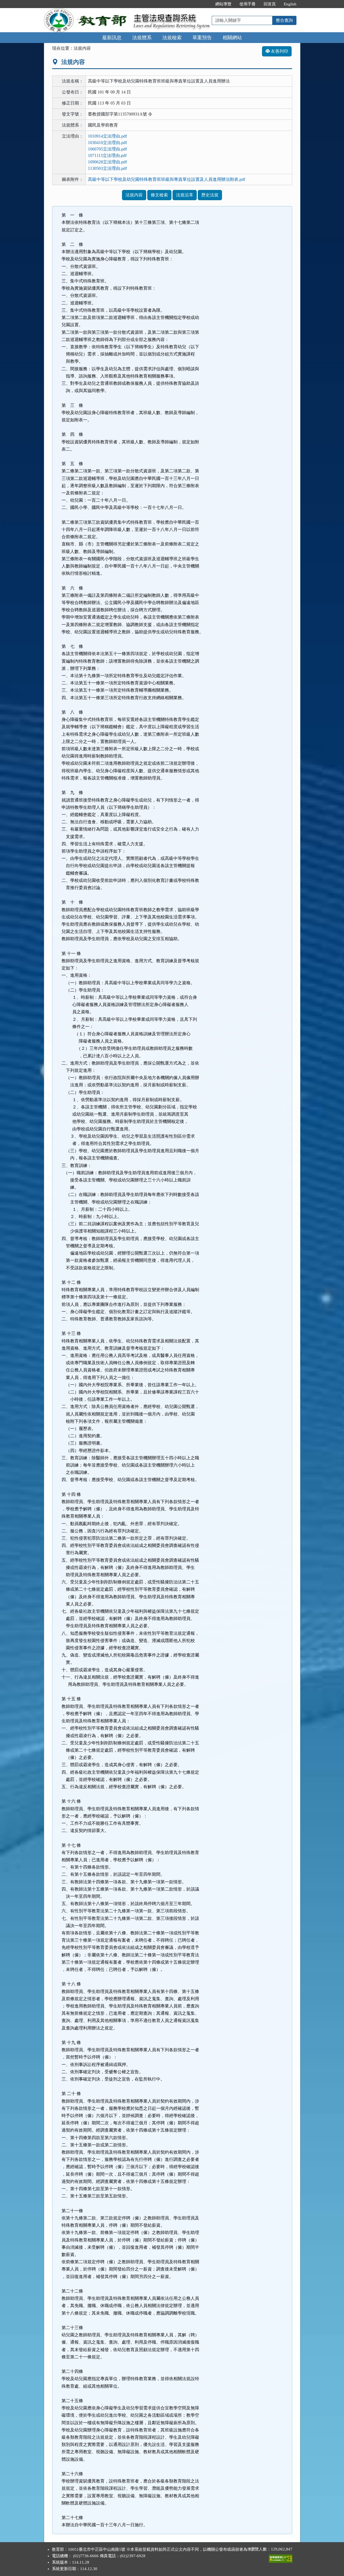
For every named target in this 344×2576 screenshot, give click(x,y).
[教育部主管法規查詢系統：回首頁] (87, 11)
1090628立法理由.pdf (107, 162)
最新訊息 (112, 38)
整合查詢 (284, 20)
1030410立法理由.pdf (107, 143)
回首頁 (270, 4)
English (290, 4)
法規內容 (134, 195)
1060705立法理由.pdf (107, 149)
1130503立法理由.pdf (107, 168)
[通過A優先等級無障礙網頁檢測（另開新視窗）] (281, 2557)
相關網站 (232, 38)
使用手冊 (248, 4)
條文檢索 (159, 195)
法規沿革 (185, 195)
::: (206, 4)
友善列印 (279, 51)
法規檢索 (172, 38)
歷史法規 (210, 195)
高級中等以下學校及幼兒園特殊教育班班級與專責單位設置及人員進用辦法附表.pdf (166, 179)
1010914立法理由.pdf (107, 136)
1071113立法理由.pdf (107, 155)
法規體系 (142, 38)
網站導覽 (223, 4)
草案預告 (202, 38)
